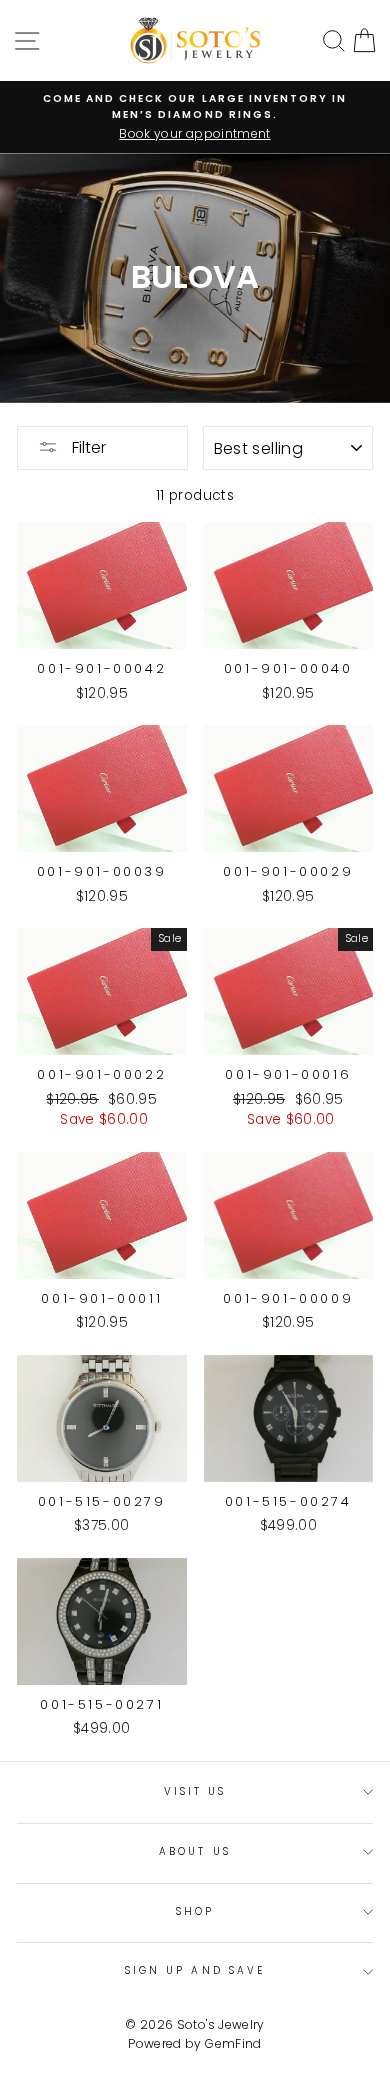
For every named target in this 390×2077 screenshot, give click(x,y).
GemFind (233, 2043)
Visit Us (195, 1791)
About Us (194, 1851)
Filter (87, 447)
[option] (195, 117)
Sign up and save (195, 1970)
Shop (195, 1911)
